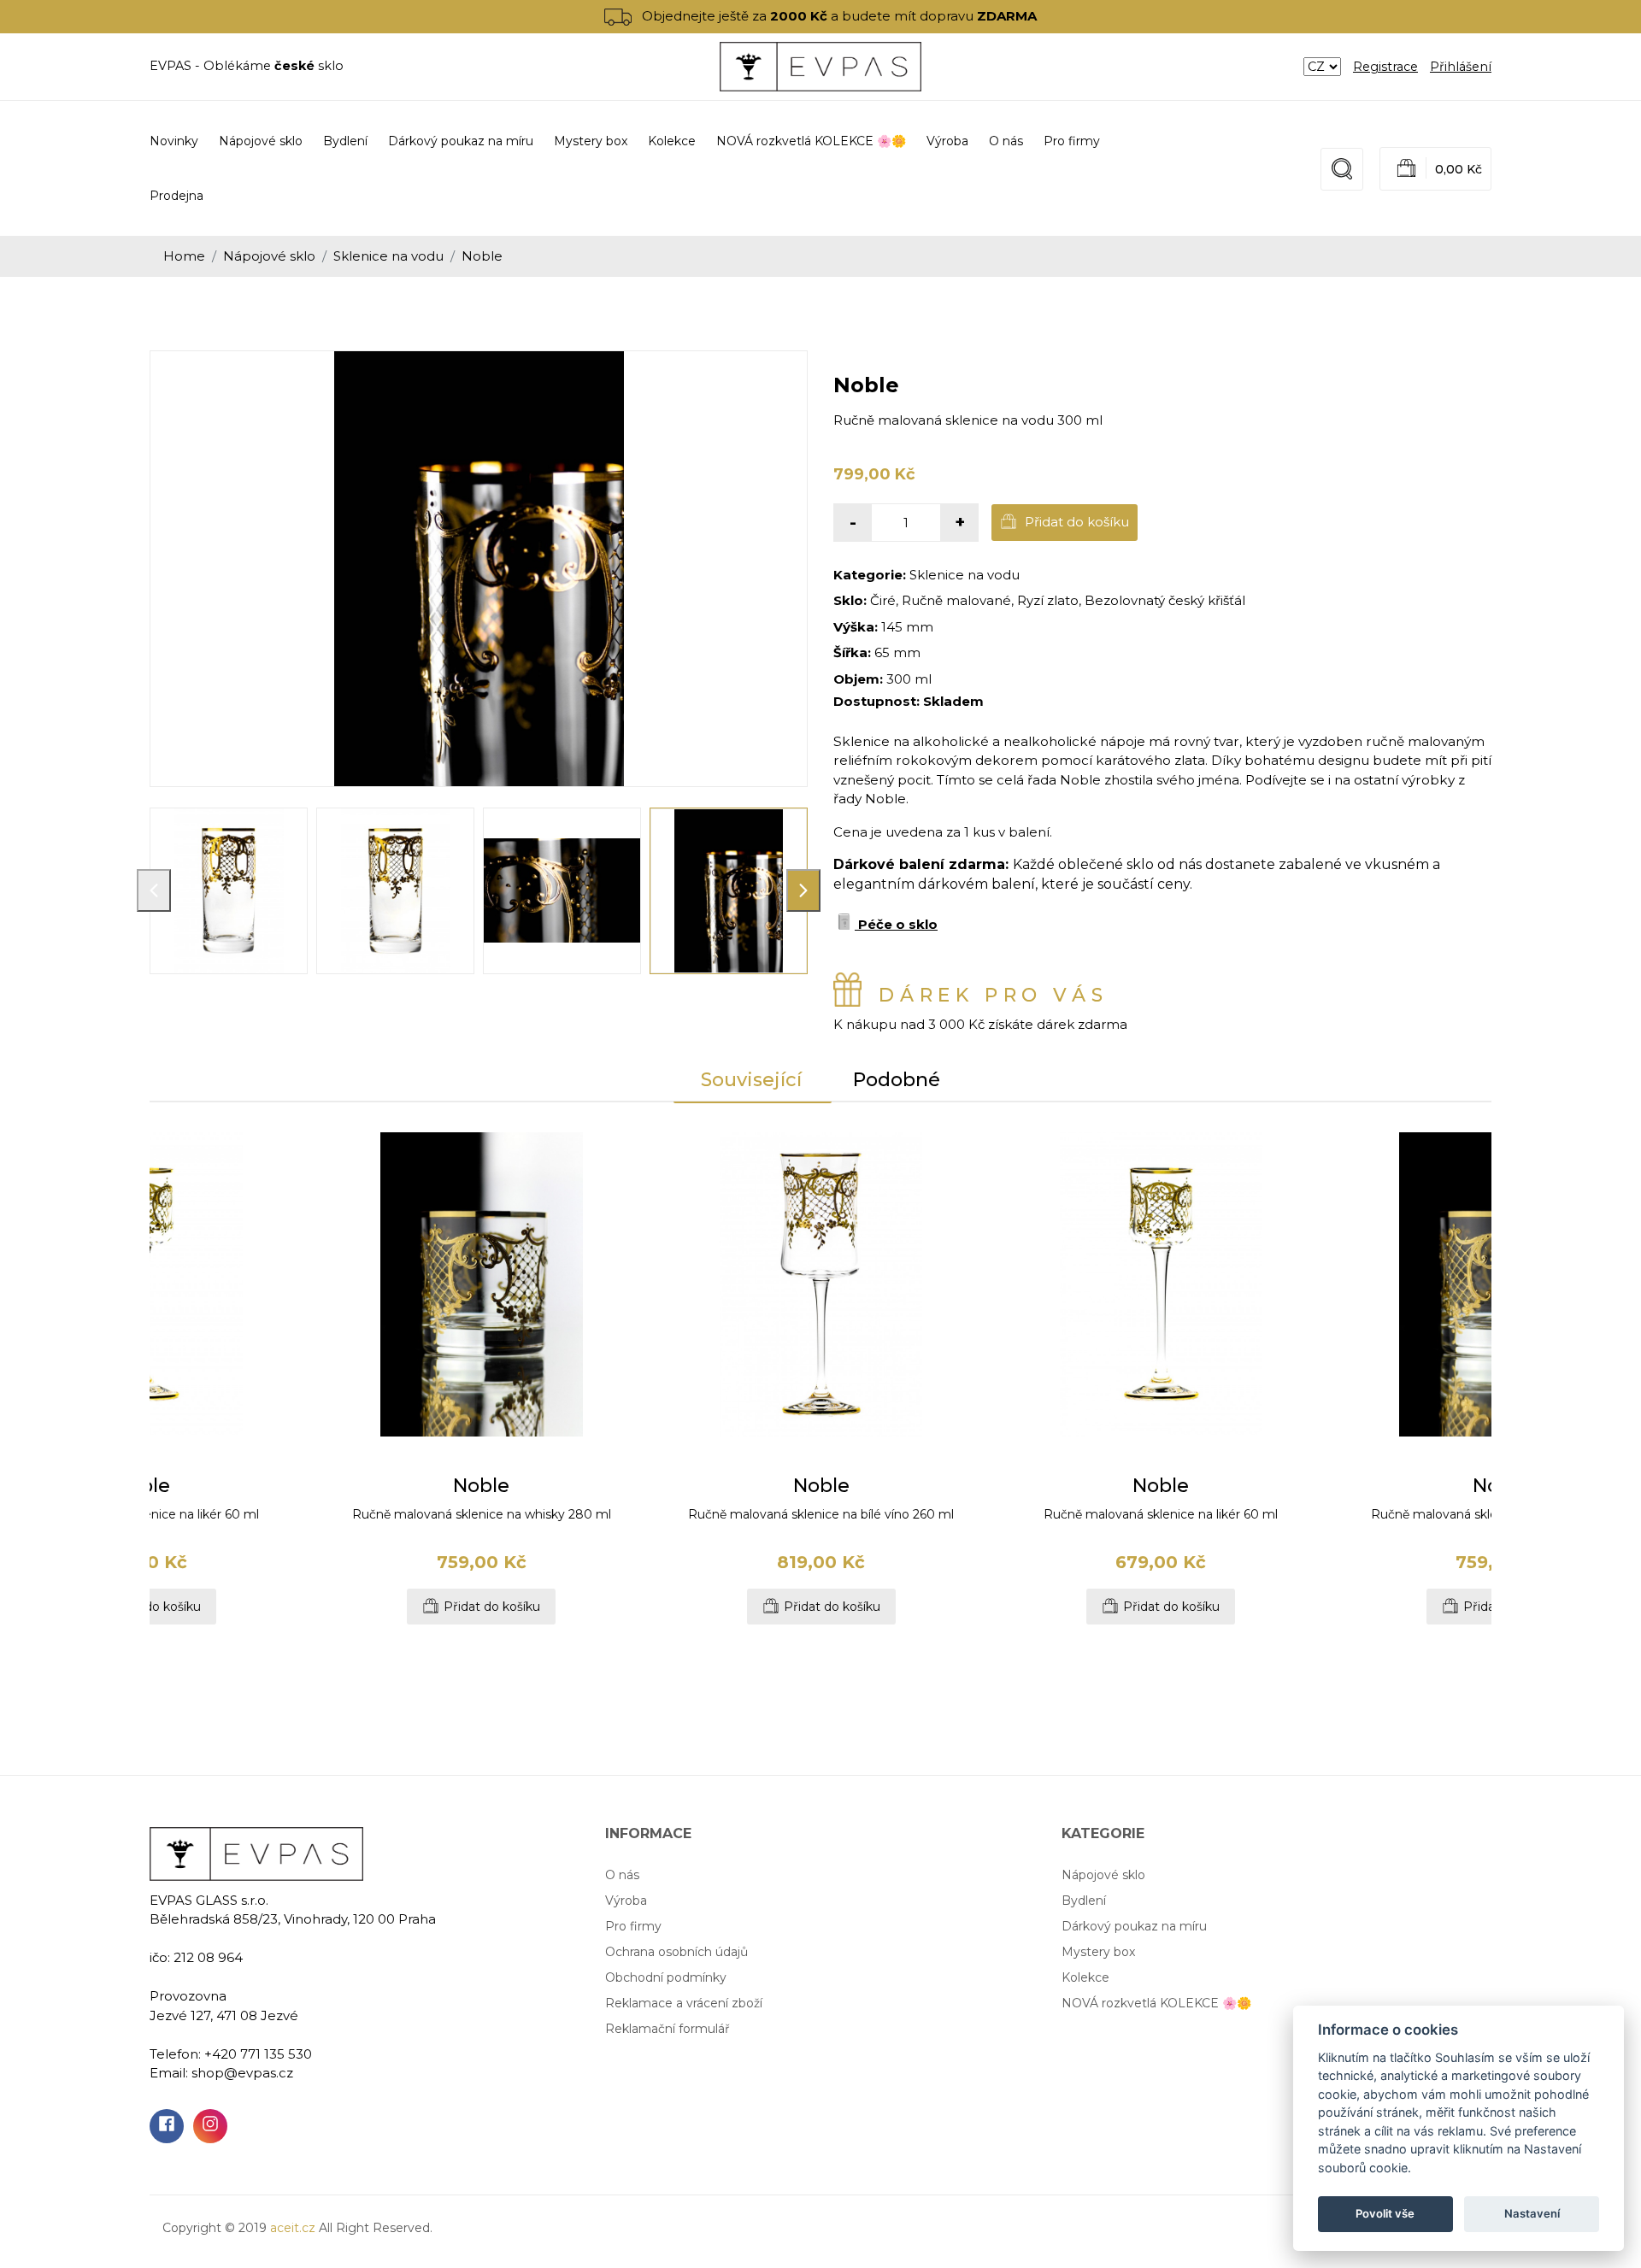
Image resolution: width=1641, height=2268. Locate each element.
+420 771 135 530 (258, 2054)
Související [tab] (751, 1080)
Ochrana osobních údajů (676, 1952)
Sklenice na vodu (388, 256)
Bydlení (1084, 1901)
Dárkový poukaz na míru (1134, 1926)
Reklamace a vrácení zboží (684, 2003)
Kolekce (1085, 1977)
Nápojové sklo (269, 256)
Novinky (174, 141)
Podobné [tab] (897, 1080)
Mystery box (1098, 1952)
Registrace (1385, 67)
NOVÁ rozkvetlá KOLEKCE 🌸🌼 (1156, 2003)
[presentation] (154, 890)
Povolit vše (1385, 2213)
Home (184, 256)
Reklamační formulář (668, 2029)
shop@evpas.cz (242, 2073)
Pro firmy (1072, 141)
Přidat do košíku (1075, 522)
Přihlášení (1461, 67)
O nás (1006, 141)
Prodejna (176, 196)
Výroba (947, 141)
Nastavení (1532, 2213)
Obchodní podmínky (666, 1977)
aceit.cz (293, 2228)
